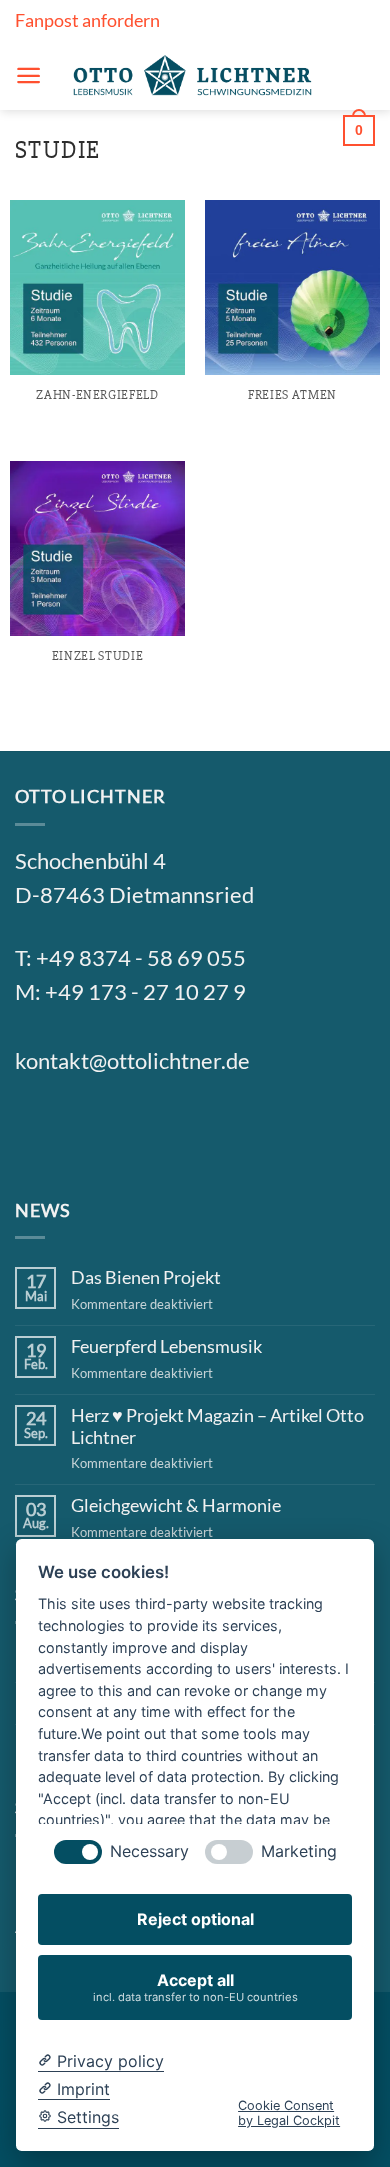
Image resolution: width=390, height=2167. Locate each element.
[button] (28, 75)
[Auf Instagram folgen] (87, 1129)
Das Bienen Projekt (146, 1277)
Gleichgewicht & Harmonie (176, 1505)
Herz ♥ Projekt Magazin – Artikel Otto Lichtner (217, 1426)
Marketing (299, 1851)
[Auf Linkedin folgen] (184, 1129)
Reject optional (195, 1919)
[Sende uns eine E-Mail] (136, 1129)
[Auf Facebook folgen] (39, 1129)
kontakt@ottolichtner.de (132, 1061)
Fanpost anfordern (87, 20)
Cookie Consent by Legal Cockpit (289, 2113)
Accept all (195, 1986)
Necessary (149, 1851)
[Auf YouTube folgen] (232, 1129)
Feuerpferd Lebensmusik (166, 1346)
